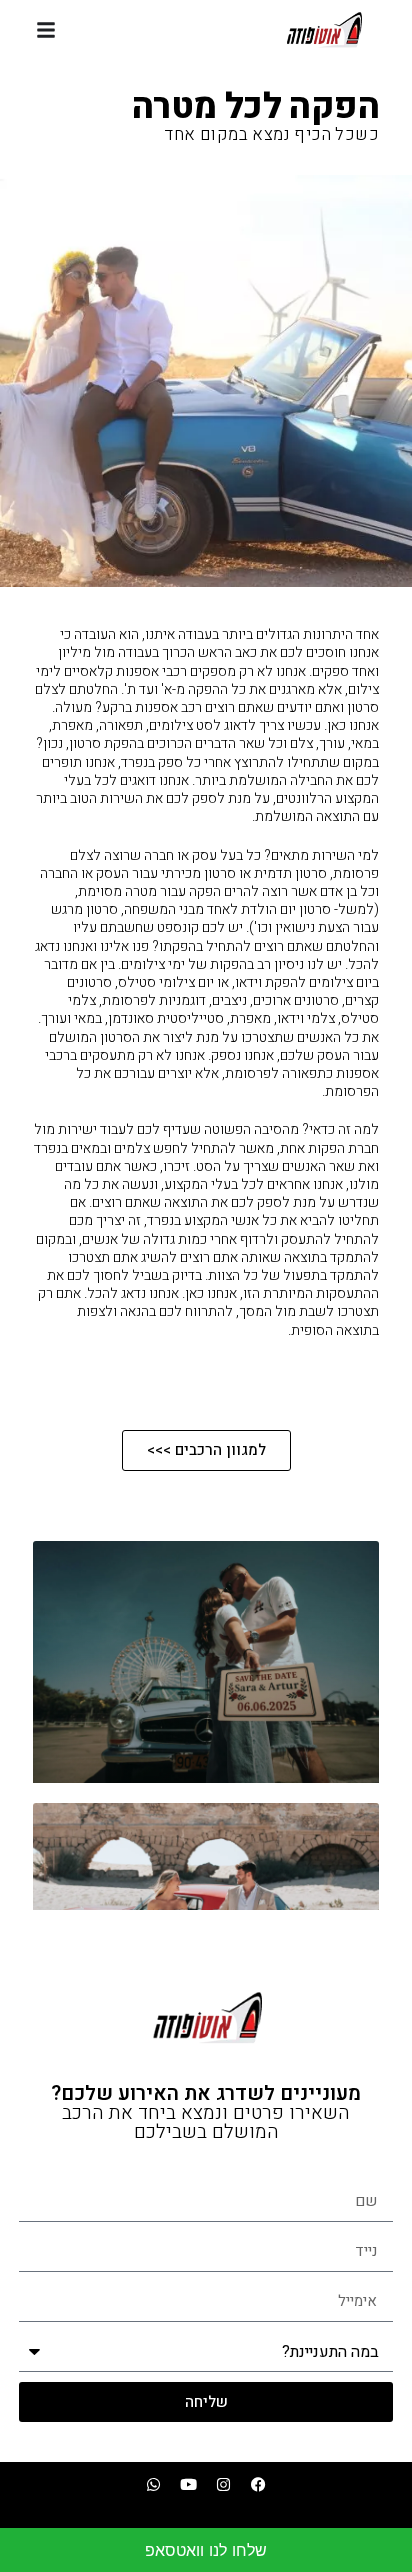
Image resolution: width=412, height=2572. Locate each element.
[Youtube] (189, 2484)
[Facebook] (259, 2484)
